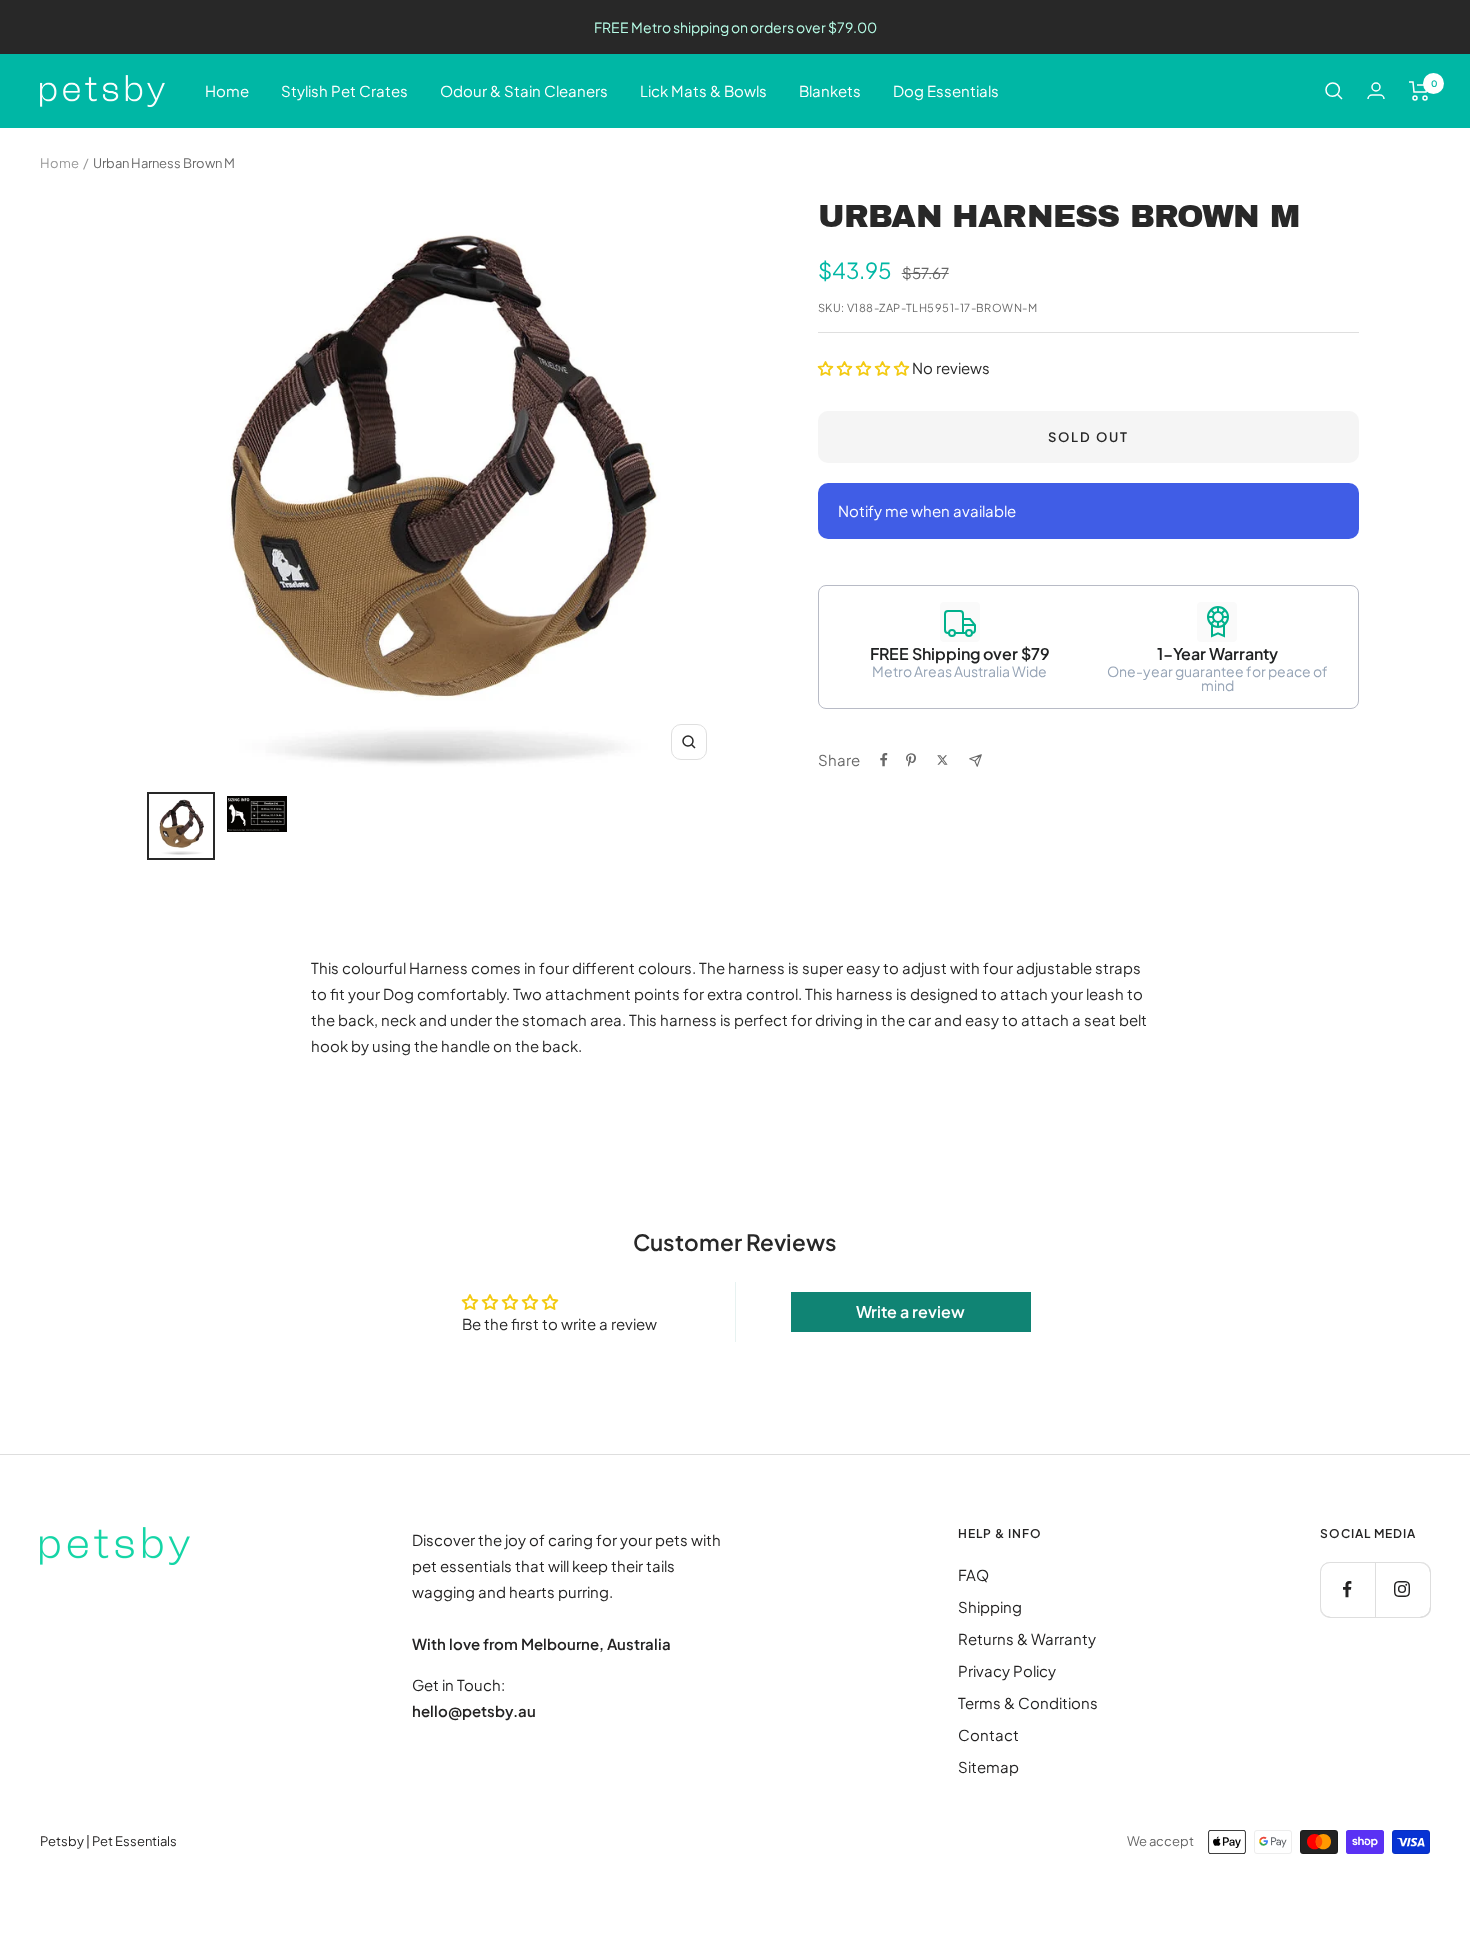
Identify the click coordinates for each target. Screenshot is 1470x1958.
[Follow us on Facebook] (1347, 1589)
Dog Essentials (946, 90)
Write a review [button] (910, 1311)
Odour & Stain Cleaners (524, 90)
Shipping (990, 1606)
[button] (865, 367)
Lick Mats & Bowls (703, 90)
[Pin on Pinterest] (911, 760)
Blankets (830, 90)
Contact (988, 1734)
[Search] (1334, 91)
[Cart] (1419, 91)
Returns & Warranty (1027, 1638)
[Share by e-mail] (975, 760)
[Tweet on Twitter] (942, 760)
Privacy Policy (1007, 1670)
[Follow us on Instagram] (1402, 1589)
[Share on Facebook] (884, 760)
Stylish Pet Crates (344, 90)
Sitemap (988, 1766)
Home (227, 90)
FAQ (973, 1574)
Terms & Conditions (1028, 1702)
